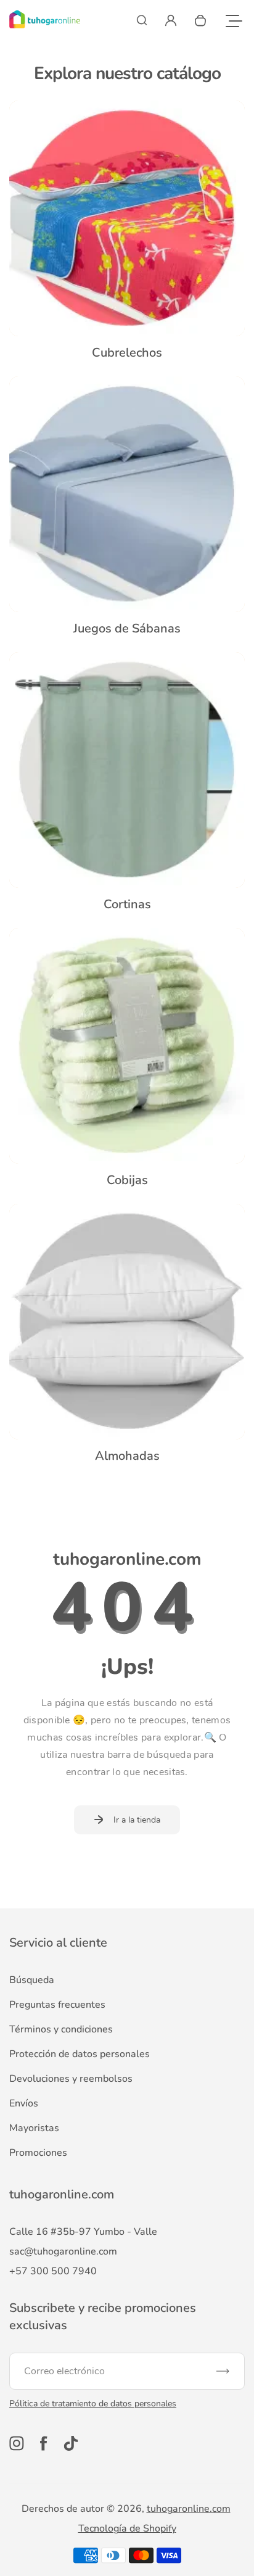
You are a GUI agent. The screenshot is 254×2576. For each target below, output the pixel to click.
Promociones (38, 2153)
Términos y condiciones (61, 2029)
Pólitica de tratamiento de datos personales (93, 2404)
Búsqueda (32, 1980)
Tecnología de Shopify (127, 2528)
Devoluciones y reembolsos (71, 2079)
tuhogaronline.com (189, 2509)
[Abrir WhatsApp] (223, 2545)
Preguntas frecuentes (57, 2005)
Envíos (24, 2103)
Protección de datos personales (80, 2054)
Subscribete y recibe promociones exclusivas (103, 2317)
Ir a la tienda (137, 1820)
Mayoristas (34, 2128)
